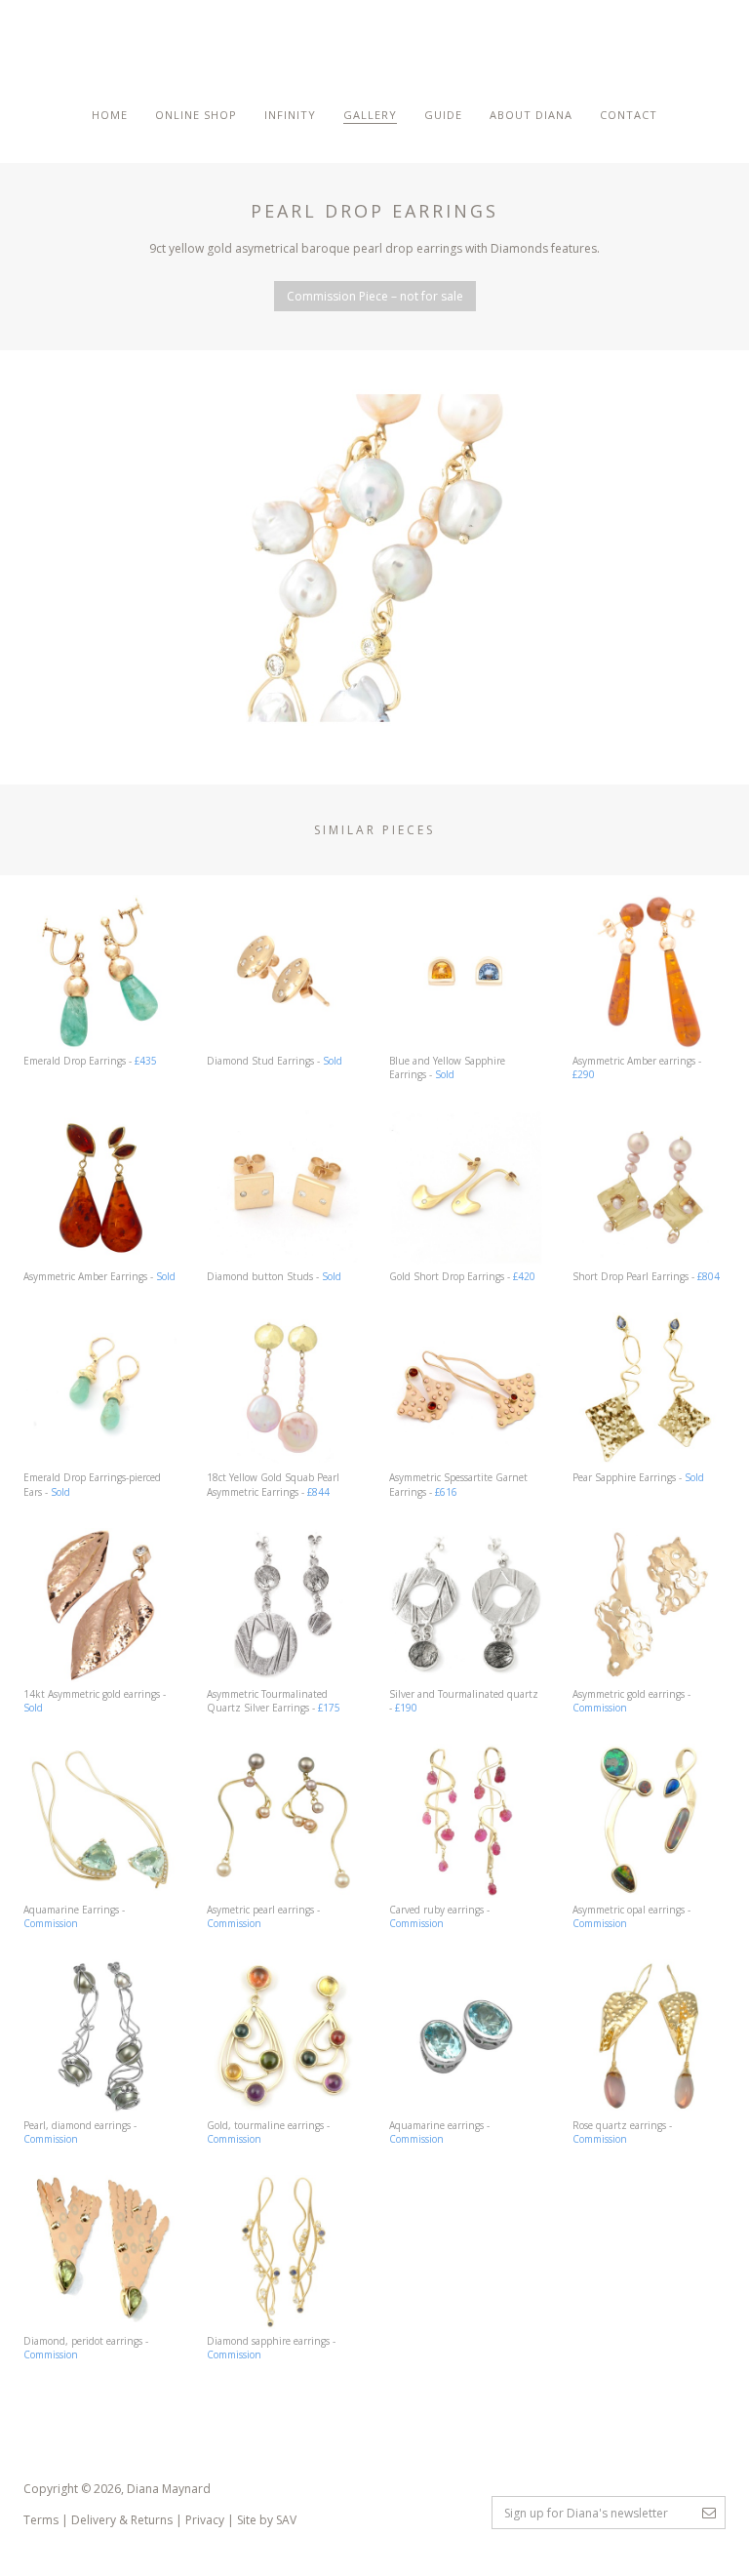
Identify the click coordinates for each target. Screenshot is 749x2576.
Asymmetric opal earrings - (631, 1916)
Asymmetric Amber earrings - (637, 1067)
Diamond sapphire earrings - (271, 2348)
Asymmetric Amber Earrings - (99, 1276)
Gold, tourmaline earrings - (268, 2132)
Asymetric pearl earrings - (263, 1916)
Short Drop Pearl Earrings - (646, 1276)
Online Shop (196, 115)
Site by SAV (267, 2520)
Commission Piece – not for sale (375, 296)
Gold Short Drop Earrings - (462, 1276)
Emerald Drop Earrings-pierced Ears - (92, 1484)
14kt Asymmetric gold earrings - (95, 1701)
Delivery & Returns (122, 2520)
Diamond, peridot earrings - (86, 2348)
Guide (443, 115)
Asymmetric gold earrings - (631, 1701)
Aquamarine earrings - (439, 2132)
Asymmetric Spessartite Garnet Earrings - (458, 1484)
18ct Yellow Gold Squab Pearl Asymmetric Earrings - (273, 1484)
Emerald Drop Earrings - (90, 1061)
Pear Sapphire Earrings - (638, 1477)
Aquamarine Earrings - (74, 1916)
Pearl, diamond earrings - (80, 2132)
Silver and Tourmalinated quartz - (464, 1701)
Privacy (205, 2520)
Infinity (290, 115)
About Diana (531, 115)
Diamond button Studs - (274, 1276)
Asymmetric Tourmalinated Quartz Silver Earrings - (274, 1701)
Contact (629, 115)
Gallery (370, 115)
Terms (41, 2520)
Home (110, 115)
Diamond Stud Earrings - (275, 1061)
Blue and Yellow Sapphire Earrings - (447, 1067)
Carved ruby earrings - (439, 1916)
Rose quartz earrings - (622, 2132)
